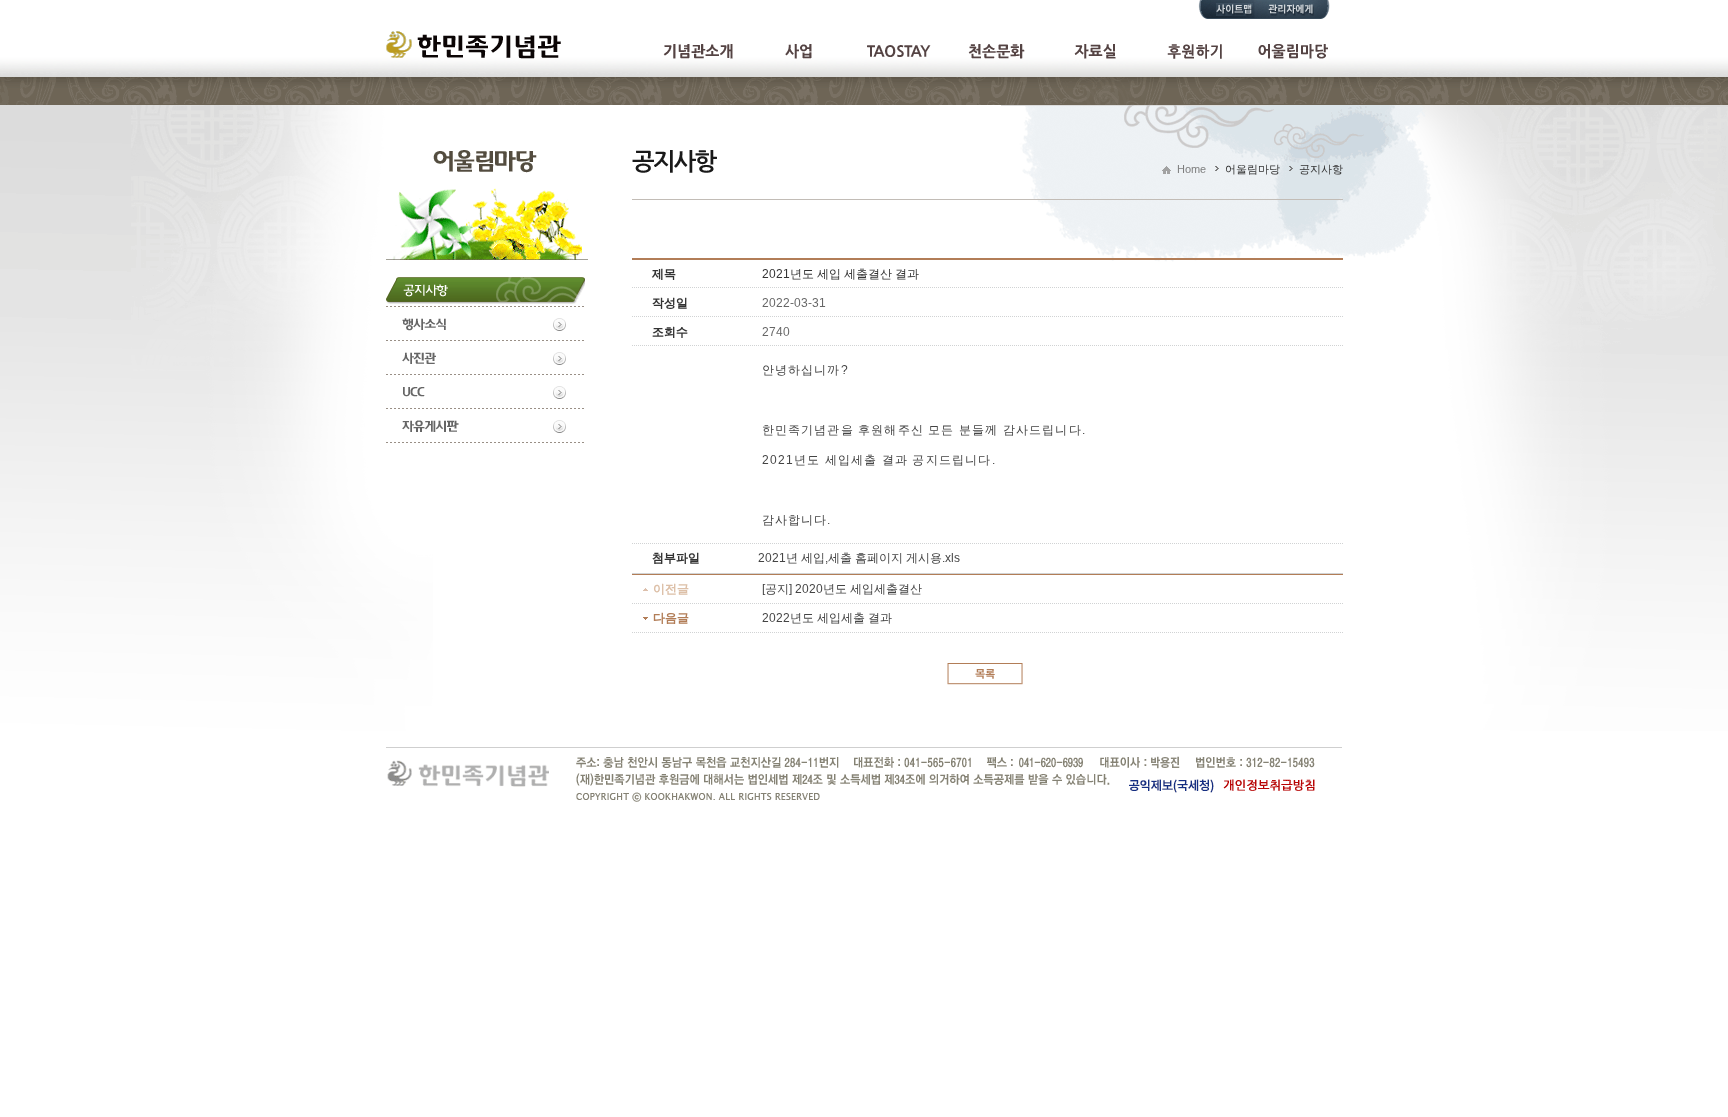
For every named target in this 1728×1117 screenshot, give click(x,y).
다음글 (671, 618)
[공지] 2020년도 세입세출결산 (842, 589)
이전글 (671, 589)
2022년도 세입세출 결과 (827, 618)
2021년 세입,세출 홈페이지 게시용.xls (859, 558)
